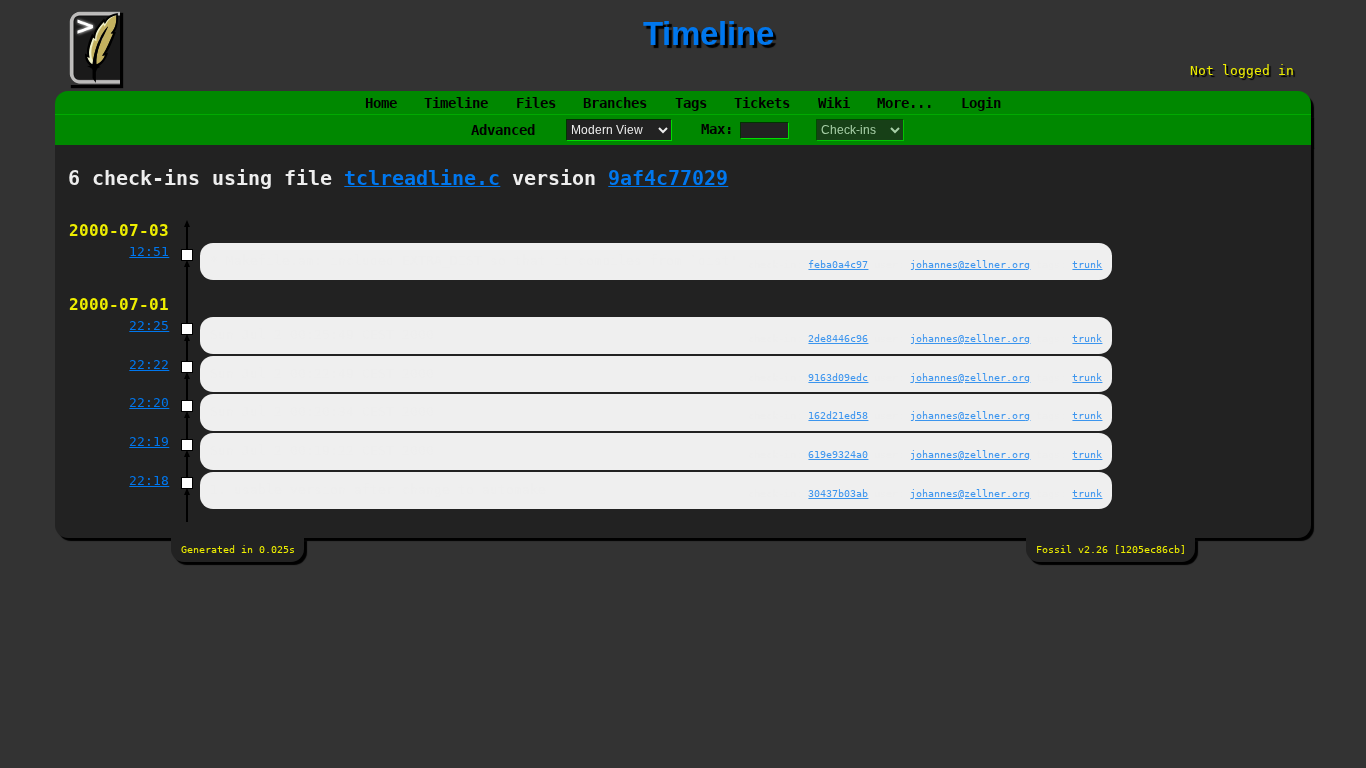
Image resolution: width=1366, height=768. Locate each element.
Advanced (503, 130)
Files (536, 103)
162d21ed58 (838, 415)
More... (905, 103)
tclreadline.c (422, 178)
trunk (1087, 264)
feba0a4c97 (838, 264)
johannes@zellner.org (970, 264)
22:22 (149, 364)
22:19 (149, 441)
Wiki (834, 103)
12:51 (149, 251)
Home (381, 103)
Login (981, 103)
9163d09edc (838, 377)
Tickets (762, 103)
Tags (691, 103)
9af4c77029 (668, 178)
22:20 (149, 402)
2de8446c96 (838, 338)
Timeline (456, 103)
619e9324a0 (838, 454)
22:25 (149, 325)
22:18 (149, 480)
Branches (615, 103)
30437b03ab (838, 493)
